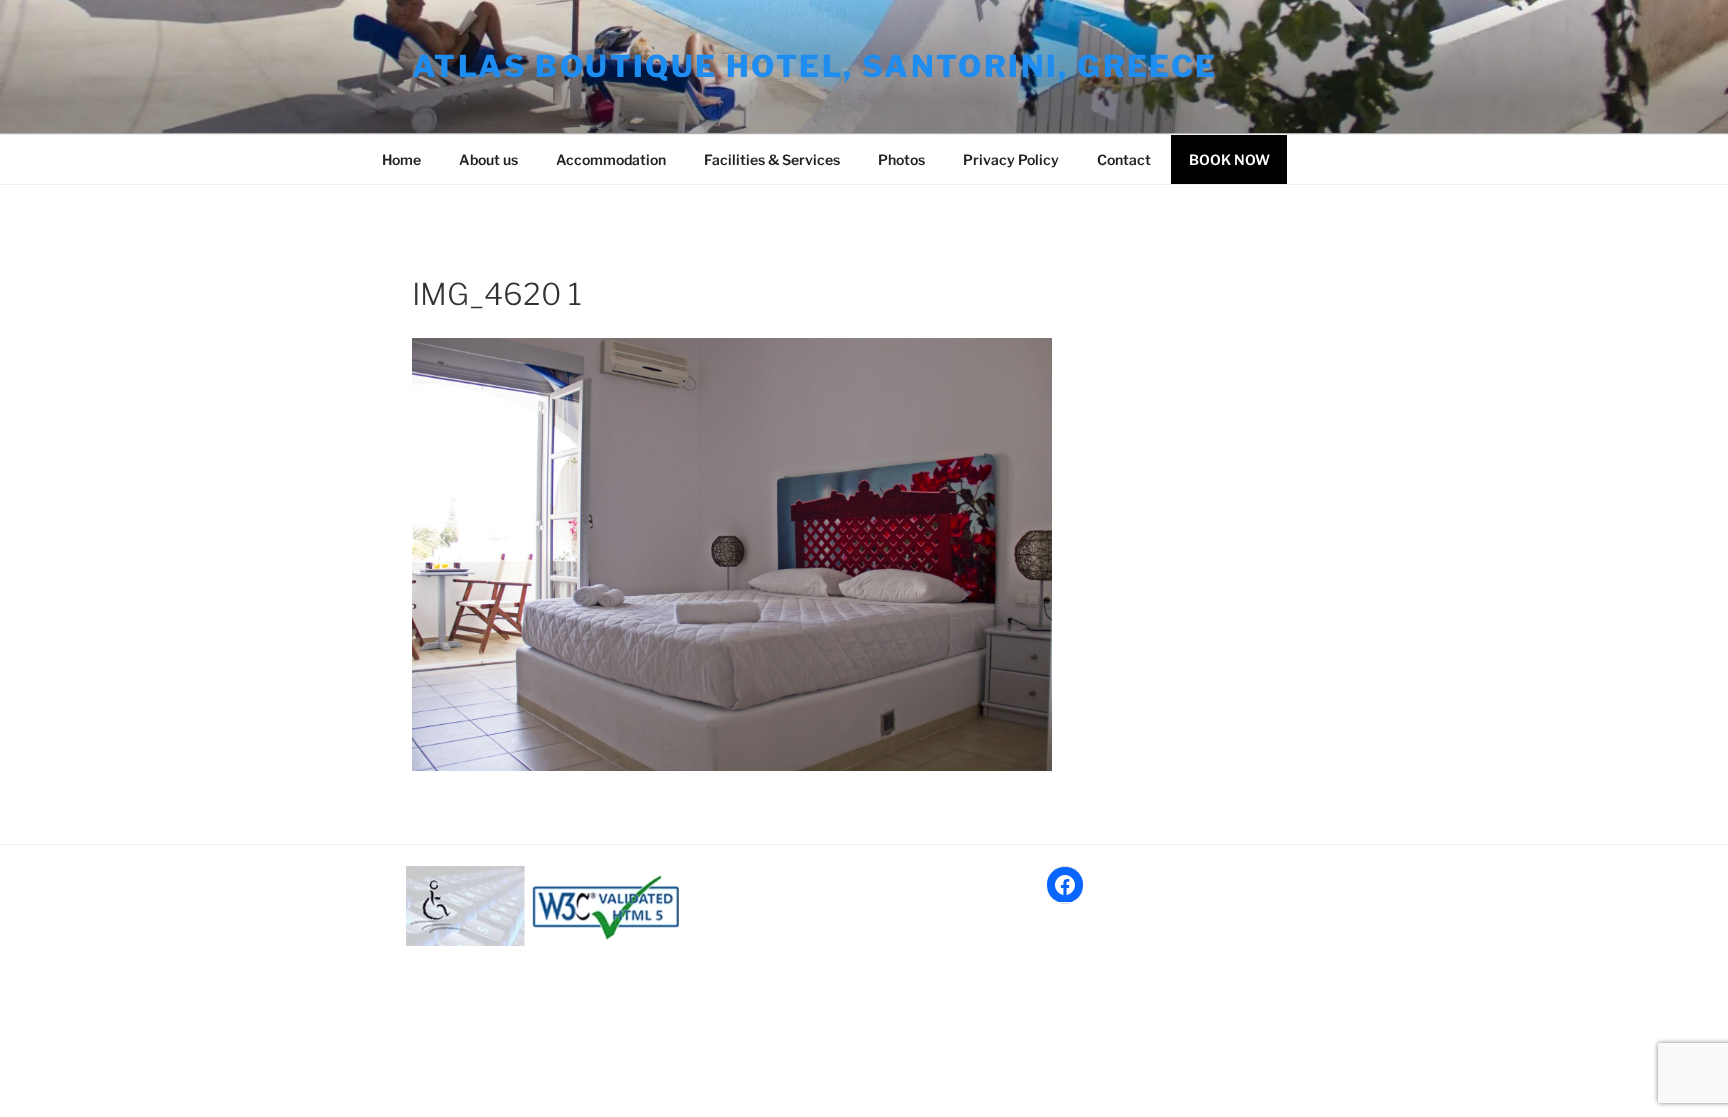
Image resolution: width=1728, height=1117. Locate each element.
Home (401, 159)
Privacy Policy (1011, 159)
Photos (901, 159)
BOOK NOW (1229, 159)
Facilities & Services (772, 159)
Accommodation (611, 159)
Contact (1124, 159)
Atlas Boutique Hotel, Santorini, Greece (815, 66)
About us (488, 159)
